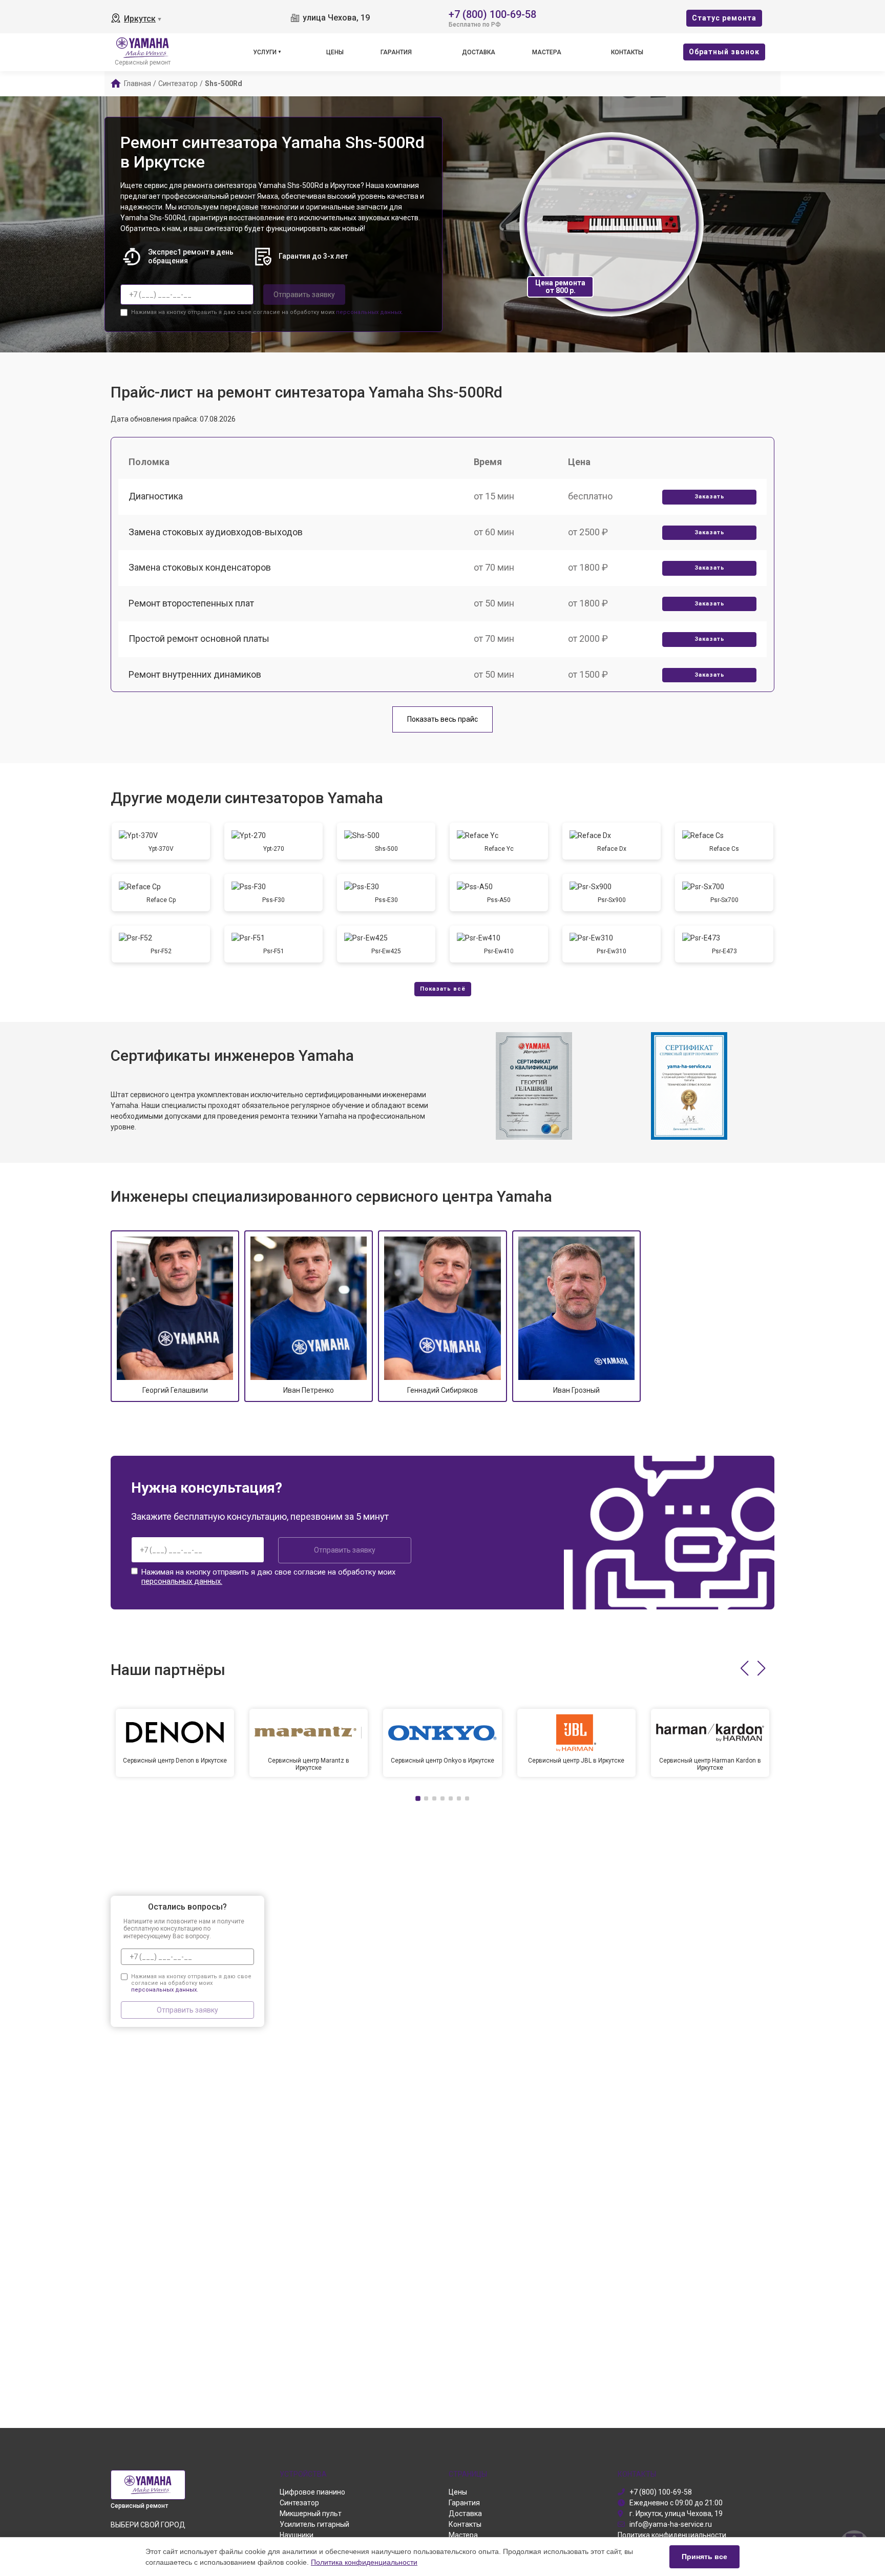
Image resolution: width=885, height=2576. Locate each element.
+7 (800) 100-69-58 (492, 14)
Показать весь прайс (442, 719)
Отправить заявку (304, 295)
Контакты (627, 52)
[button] (744, 1668)
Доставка (479, 52)
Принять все (704, 2557)
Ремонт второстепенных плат (191, 603)
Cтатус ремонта (724, 18)
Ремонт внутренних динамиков (195, 674)
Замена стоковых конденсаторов (200, 567)
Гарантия (396, 52)
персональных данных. (370, 312)
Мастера (547, 52)
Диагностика (156, 496)
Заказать (710, 497)
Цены (335, 52)
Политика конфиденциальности (364, 2562)
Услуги (265, 52)
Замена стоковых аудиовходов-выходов (216, 532)
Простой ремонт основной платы (199, 638)
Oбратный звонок (724, 52)
